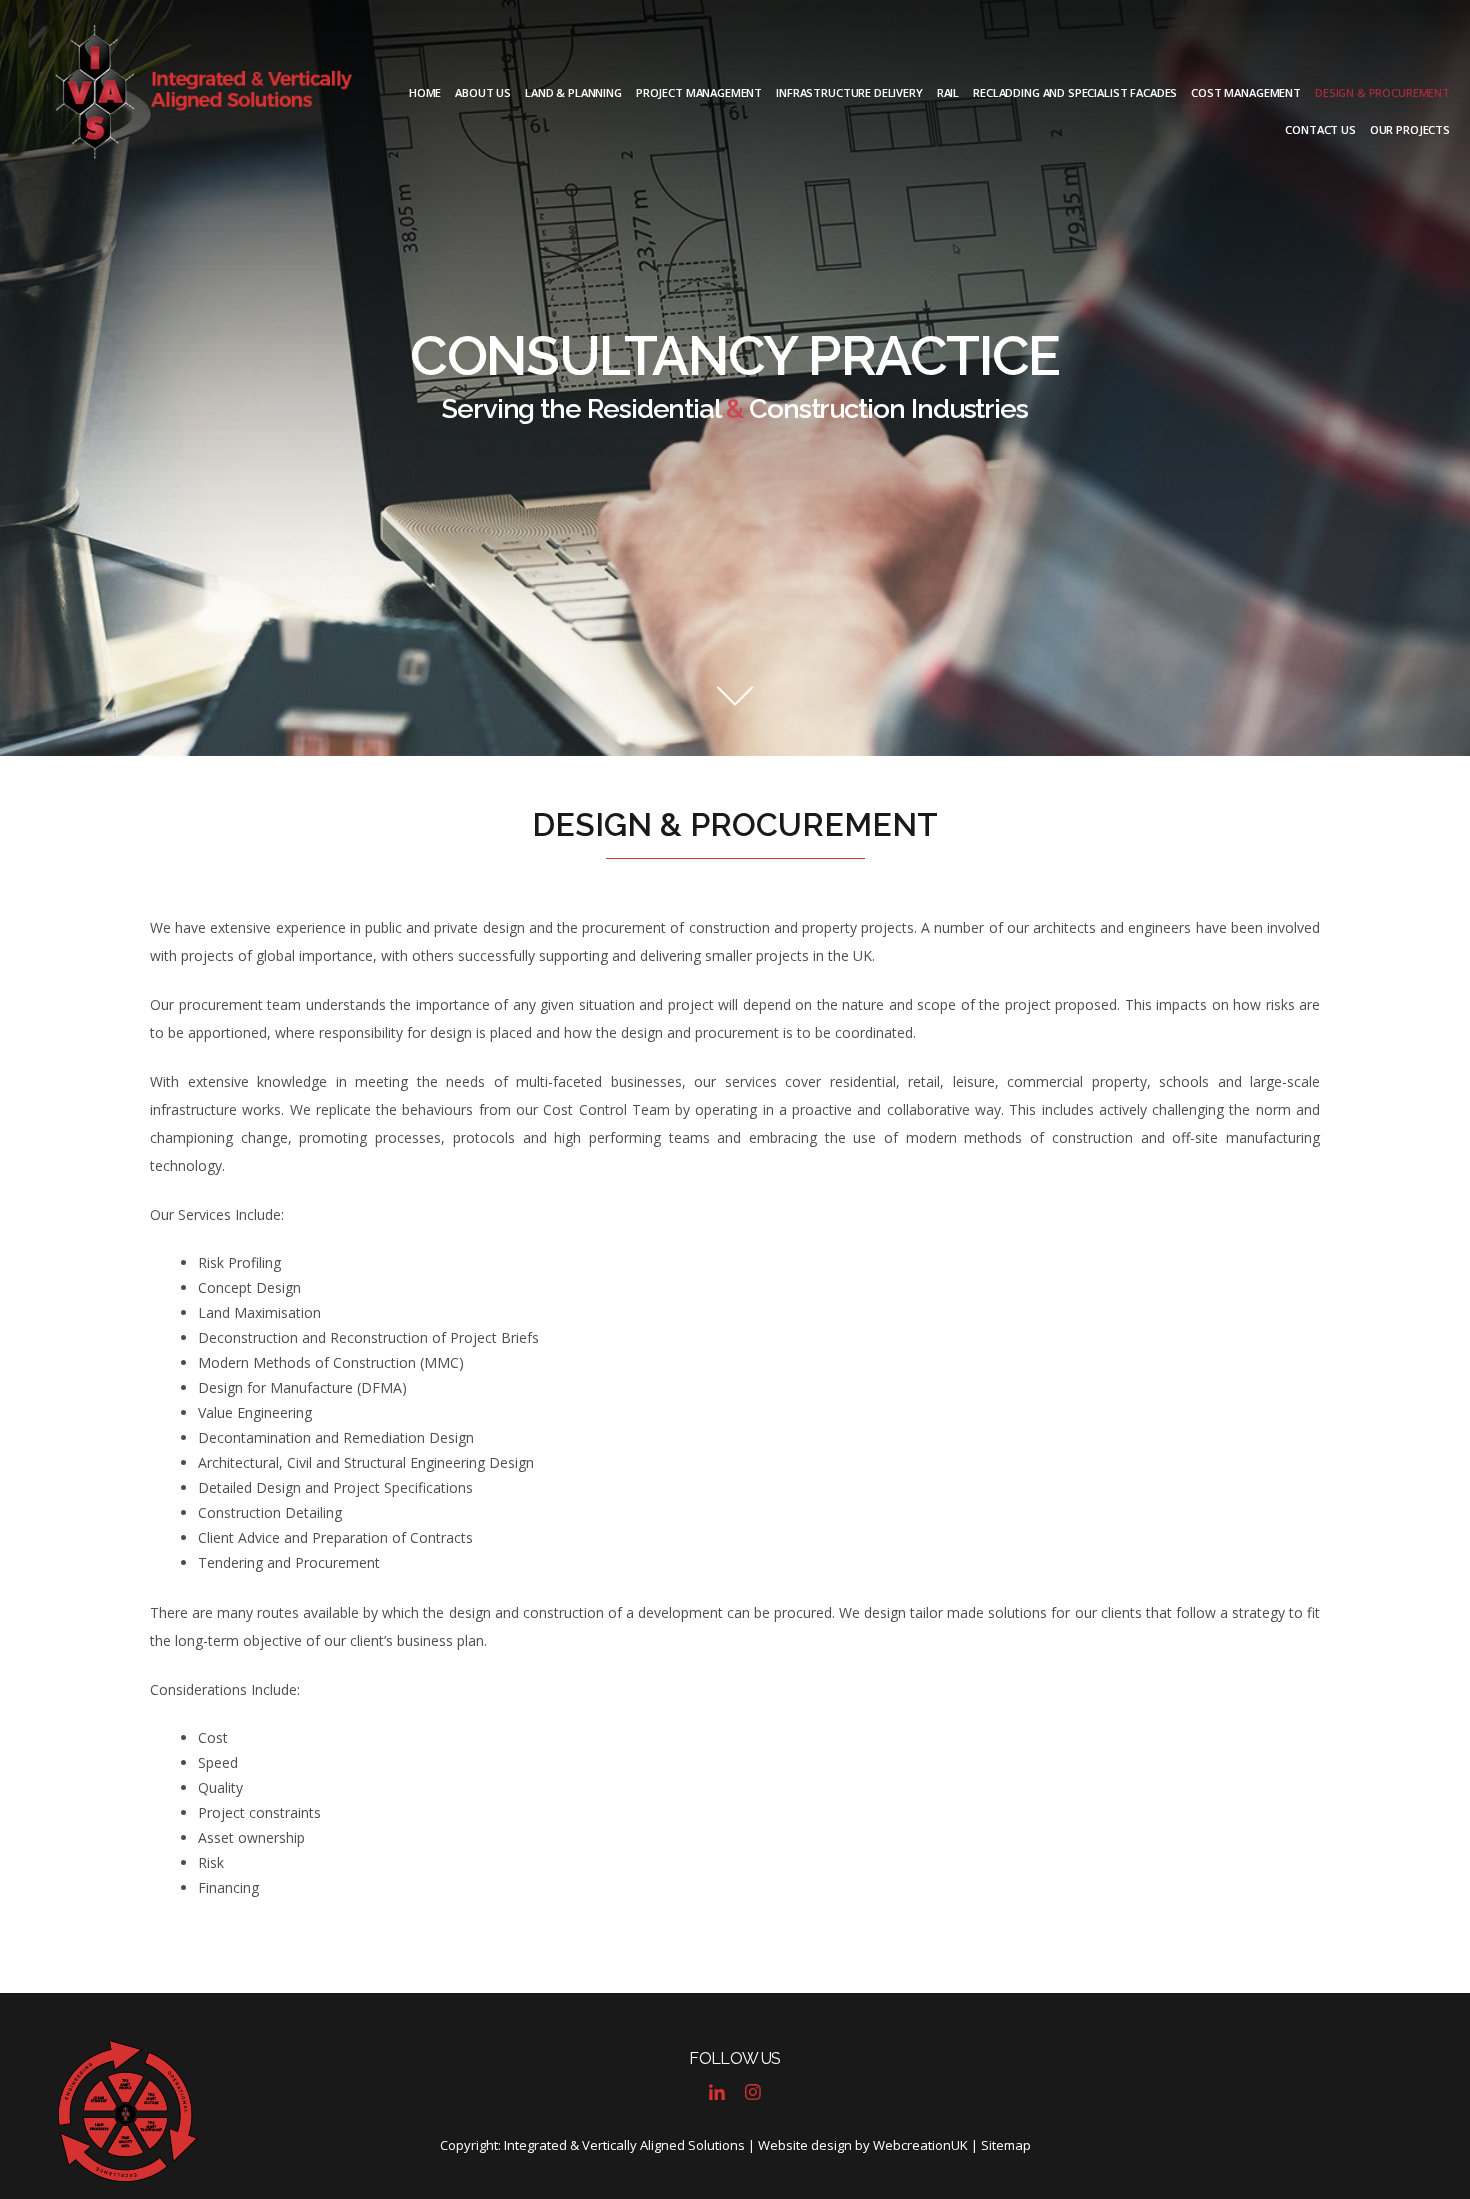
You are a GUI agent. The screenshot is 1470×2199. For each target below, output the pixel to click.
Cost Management (1246, 92)
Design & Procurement (1382, 92)
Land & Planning (573, 92)
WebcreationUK (920, 2145)
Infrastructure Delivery (849, 92)
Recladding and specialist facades (1075, 92)
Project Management (699, 92)
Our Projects (1410, 129)
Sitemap (1006, 2145)
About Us (483, 92)
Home (425, 92)
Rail (948, 92)
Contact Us (1320, 129)
